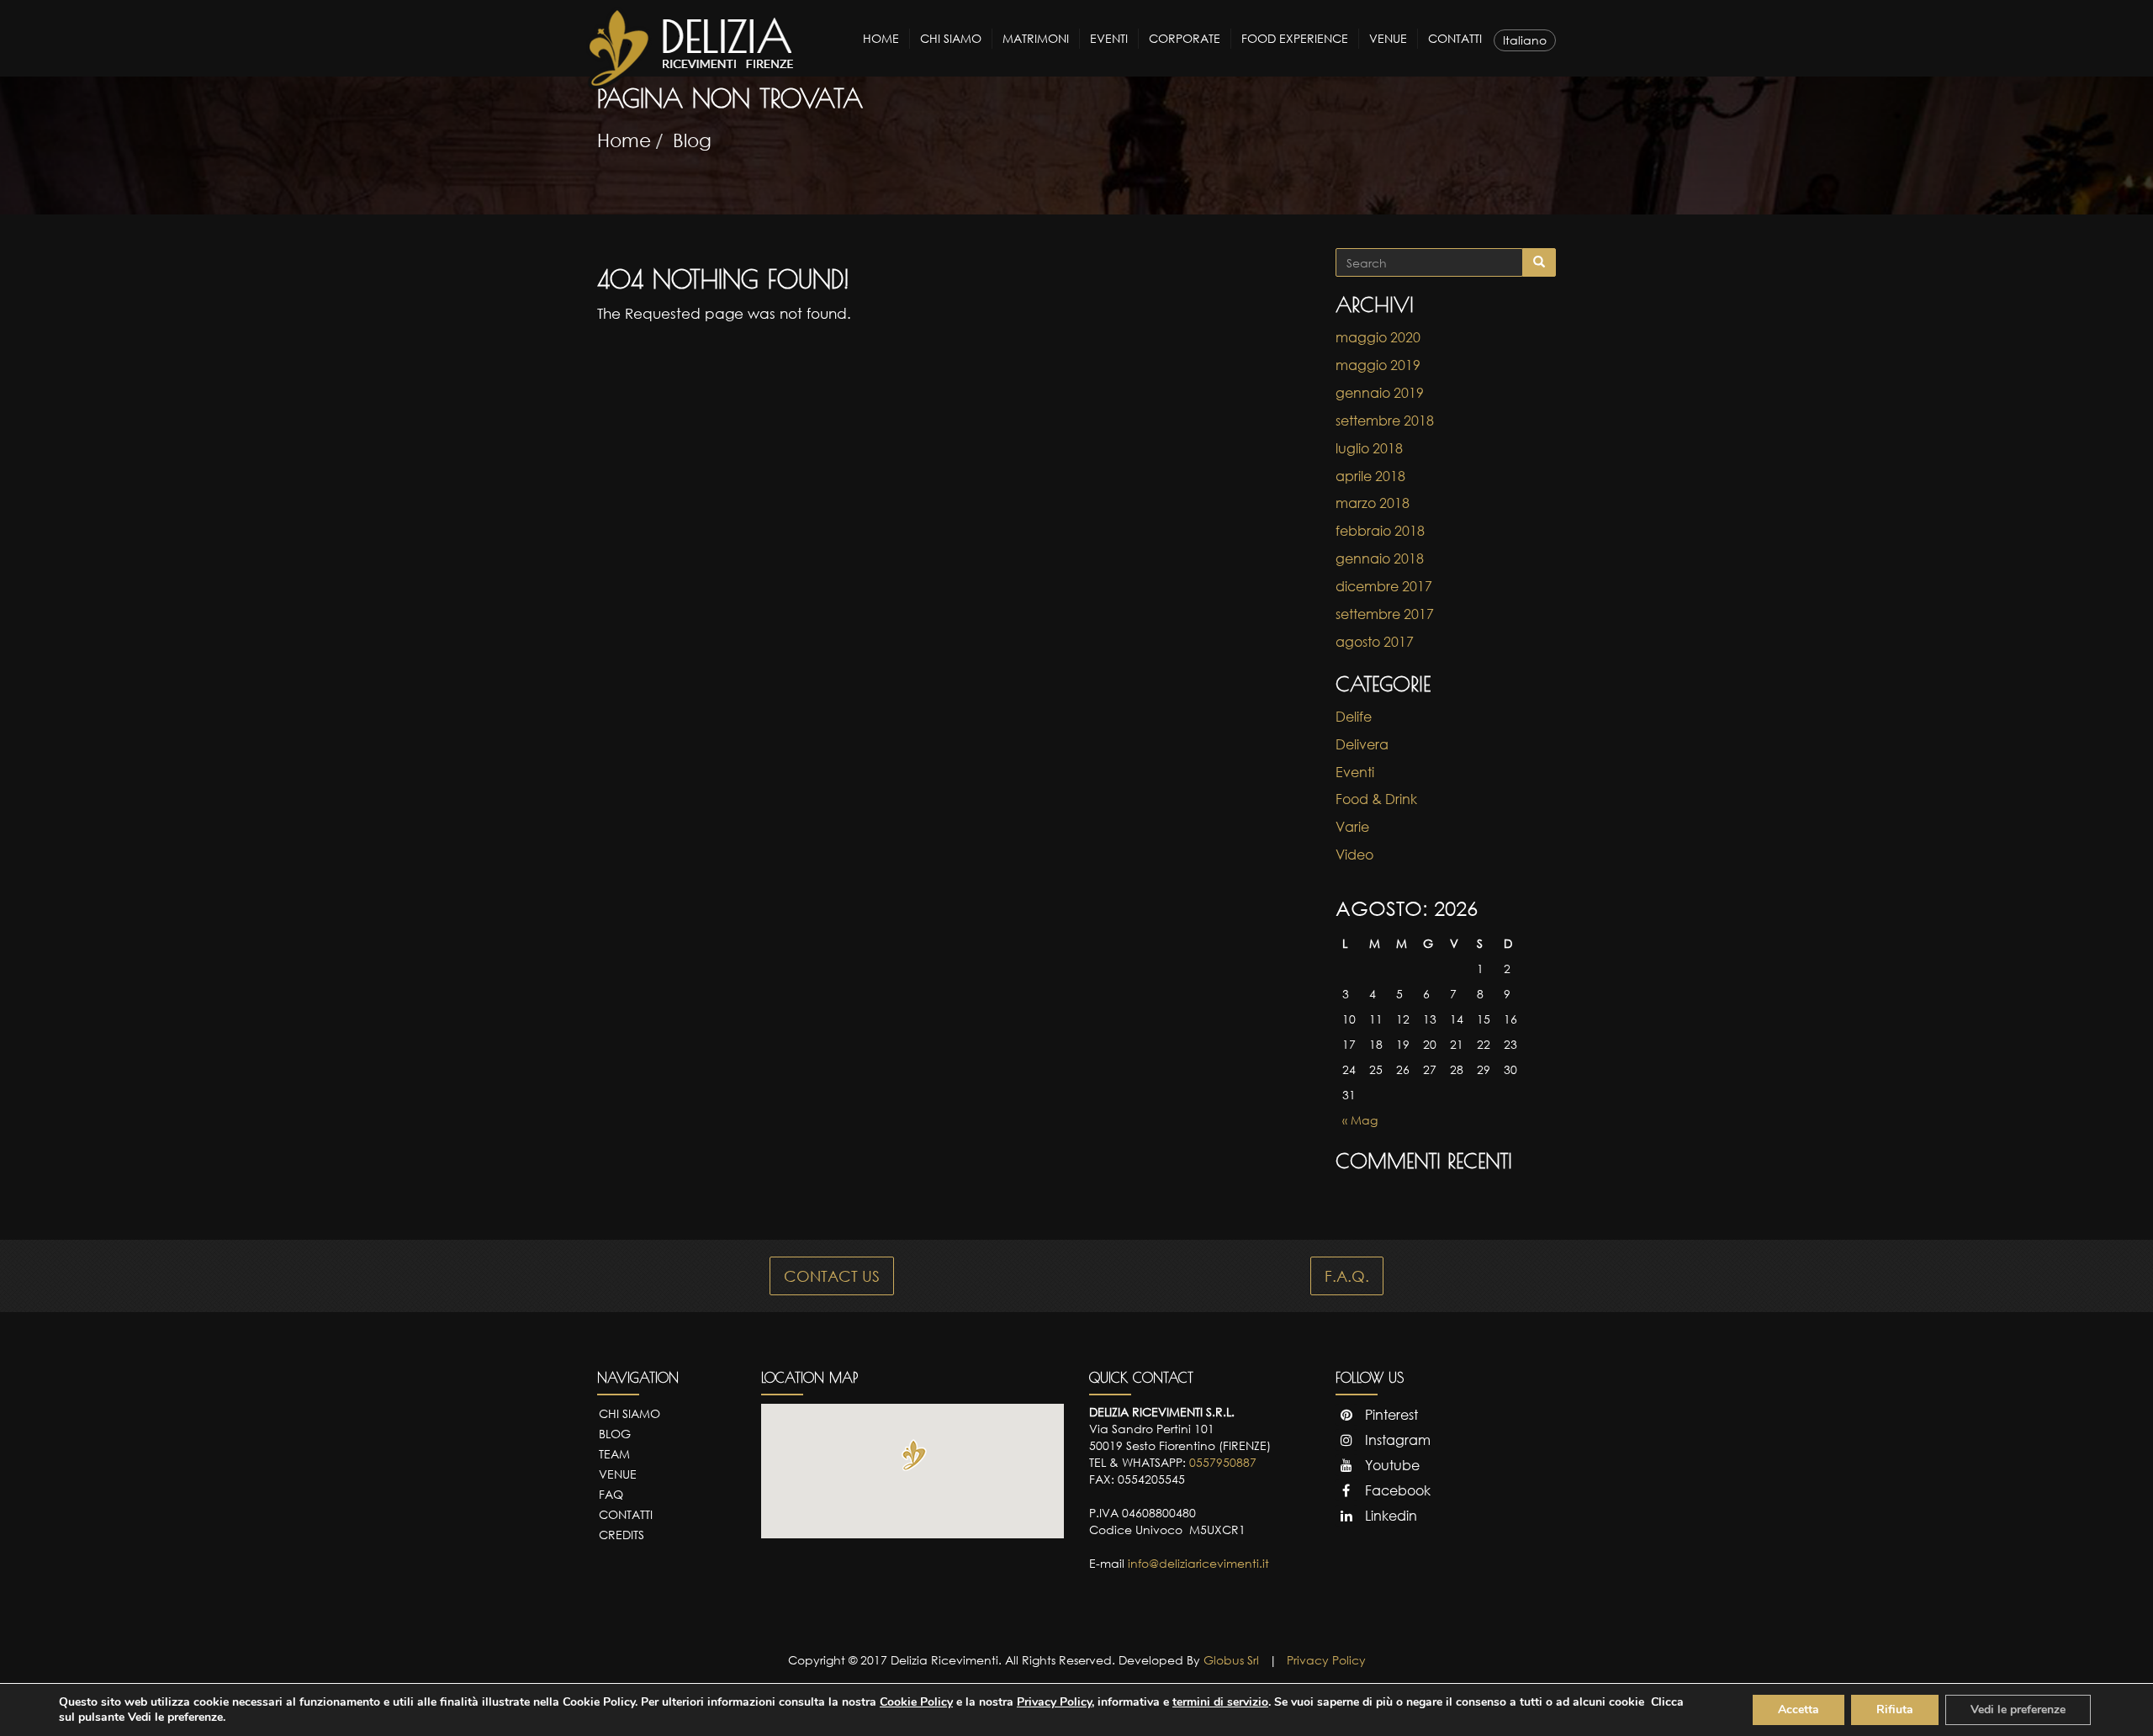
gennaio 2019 (1380, 393)
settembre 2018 (1385, 421)
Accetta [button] (1799, 1710)
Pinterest (1390, 1415)
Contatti (1455, 38)
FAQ (611, 1494)
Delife (1354, 717)
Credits (622, 1535)
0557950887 (1223, 1462)
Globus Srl (1231, 1660)
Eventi (1109, 38)
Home (881, 38)
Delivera (1362, 744)
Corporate (1185, 38)
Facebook (1396, 1490)
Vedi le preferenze (2018, 1710)
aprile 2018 (1370, 476)
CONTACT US (832, 1276)
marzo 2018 (1373, 503)
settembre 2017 (1385, 614)
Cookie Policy (916, 1702)
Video (1354, 855)
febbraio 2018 (1380, 531)
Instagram (1396, 1440)
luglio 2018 (1369, 448)
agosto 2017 (1375, 642)
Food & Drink (1376, 799)
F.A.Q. (1347, 1276)
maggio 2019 (1378, 365)
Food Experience (1295, 38)
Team (614, 1454)
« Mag (1360, 1120)
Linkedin (1389, 1516)
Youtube (1391, 1465)
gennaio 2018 (1380, 558)
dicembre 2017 (1384, 586)
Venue (1388, 38)
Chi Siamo (951, 38)
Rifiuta (1895, 1710)
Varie (1352, 827)
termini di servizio (1220, 1702)
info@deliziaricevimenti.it (1198, 1563)
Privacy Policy (1326, 1660)
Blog (692, 140)
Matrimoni (1036, 38)
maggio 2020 (1378, 337)
